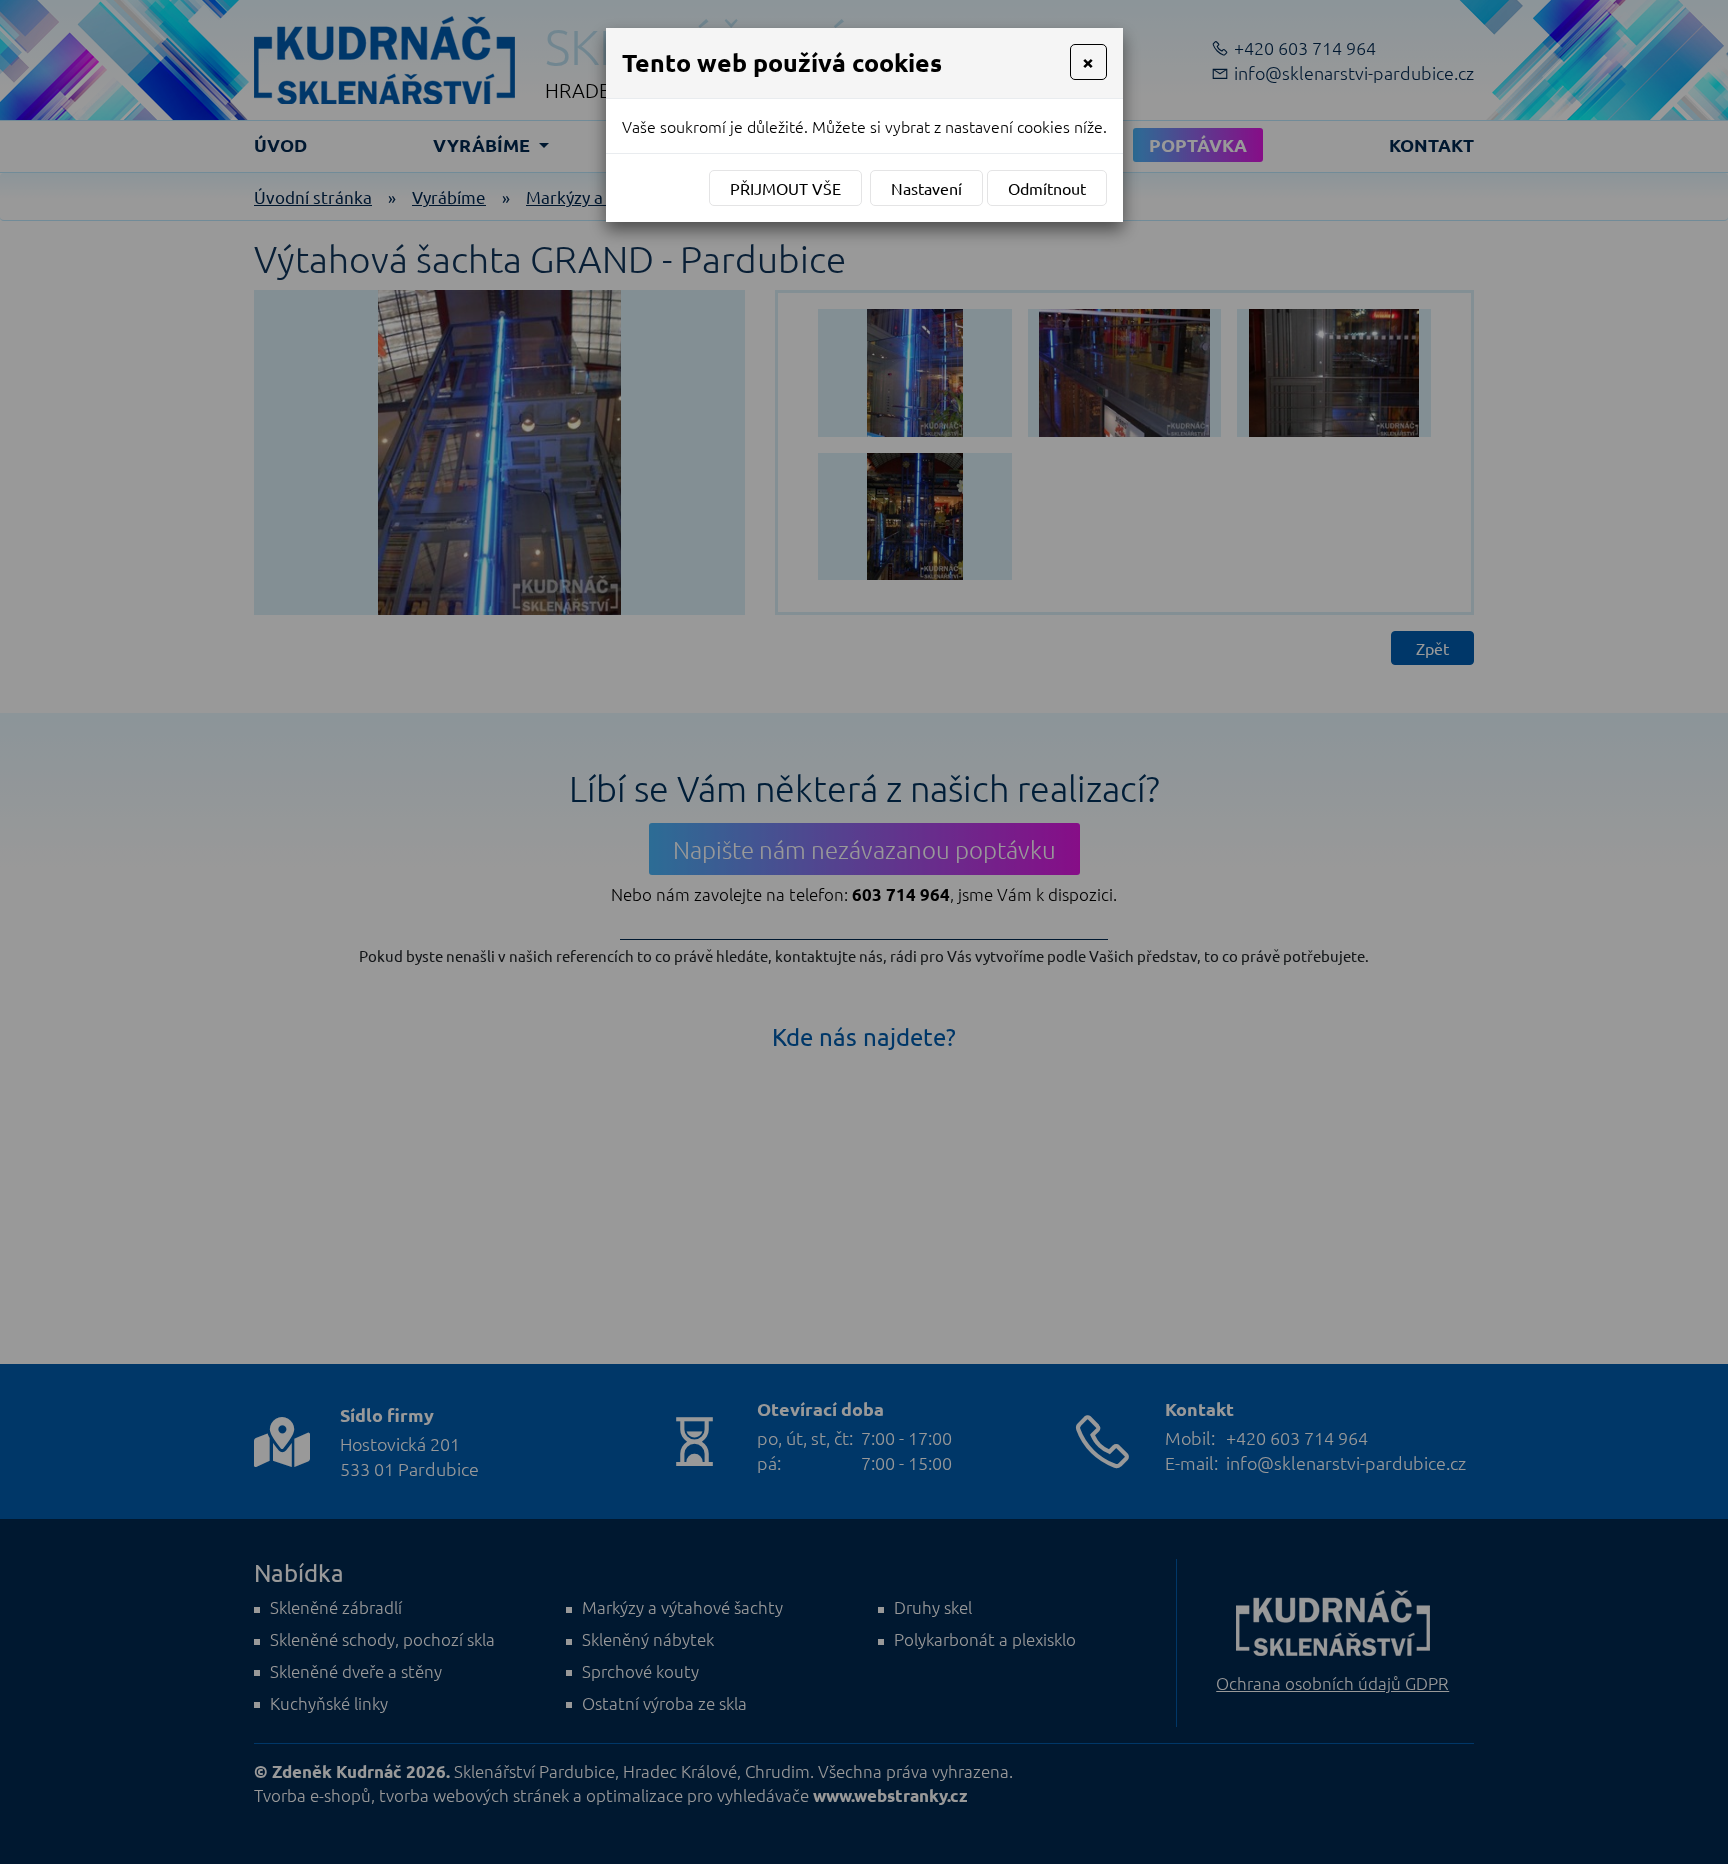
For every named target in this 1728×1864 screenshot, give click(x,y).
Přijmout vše (785, 188)
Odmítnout (1047, 188)
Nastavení (926, 188)
